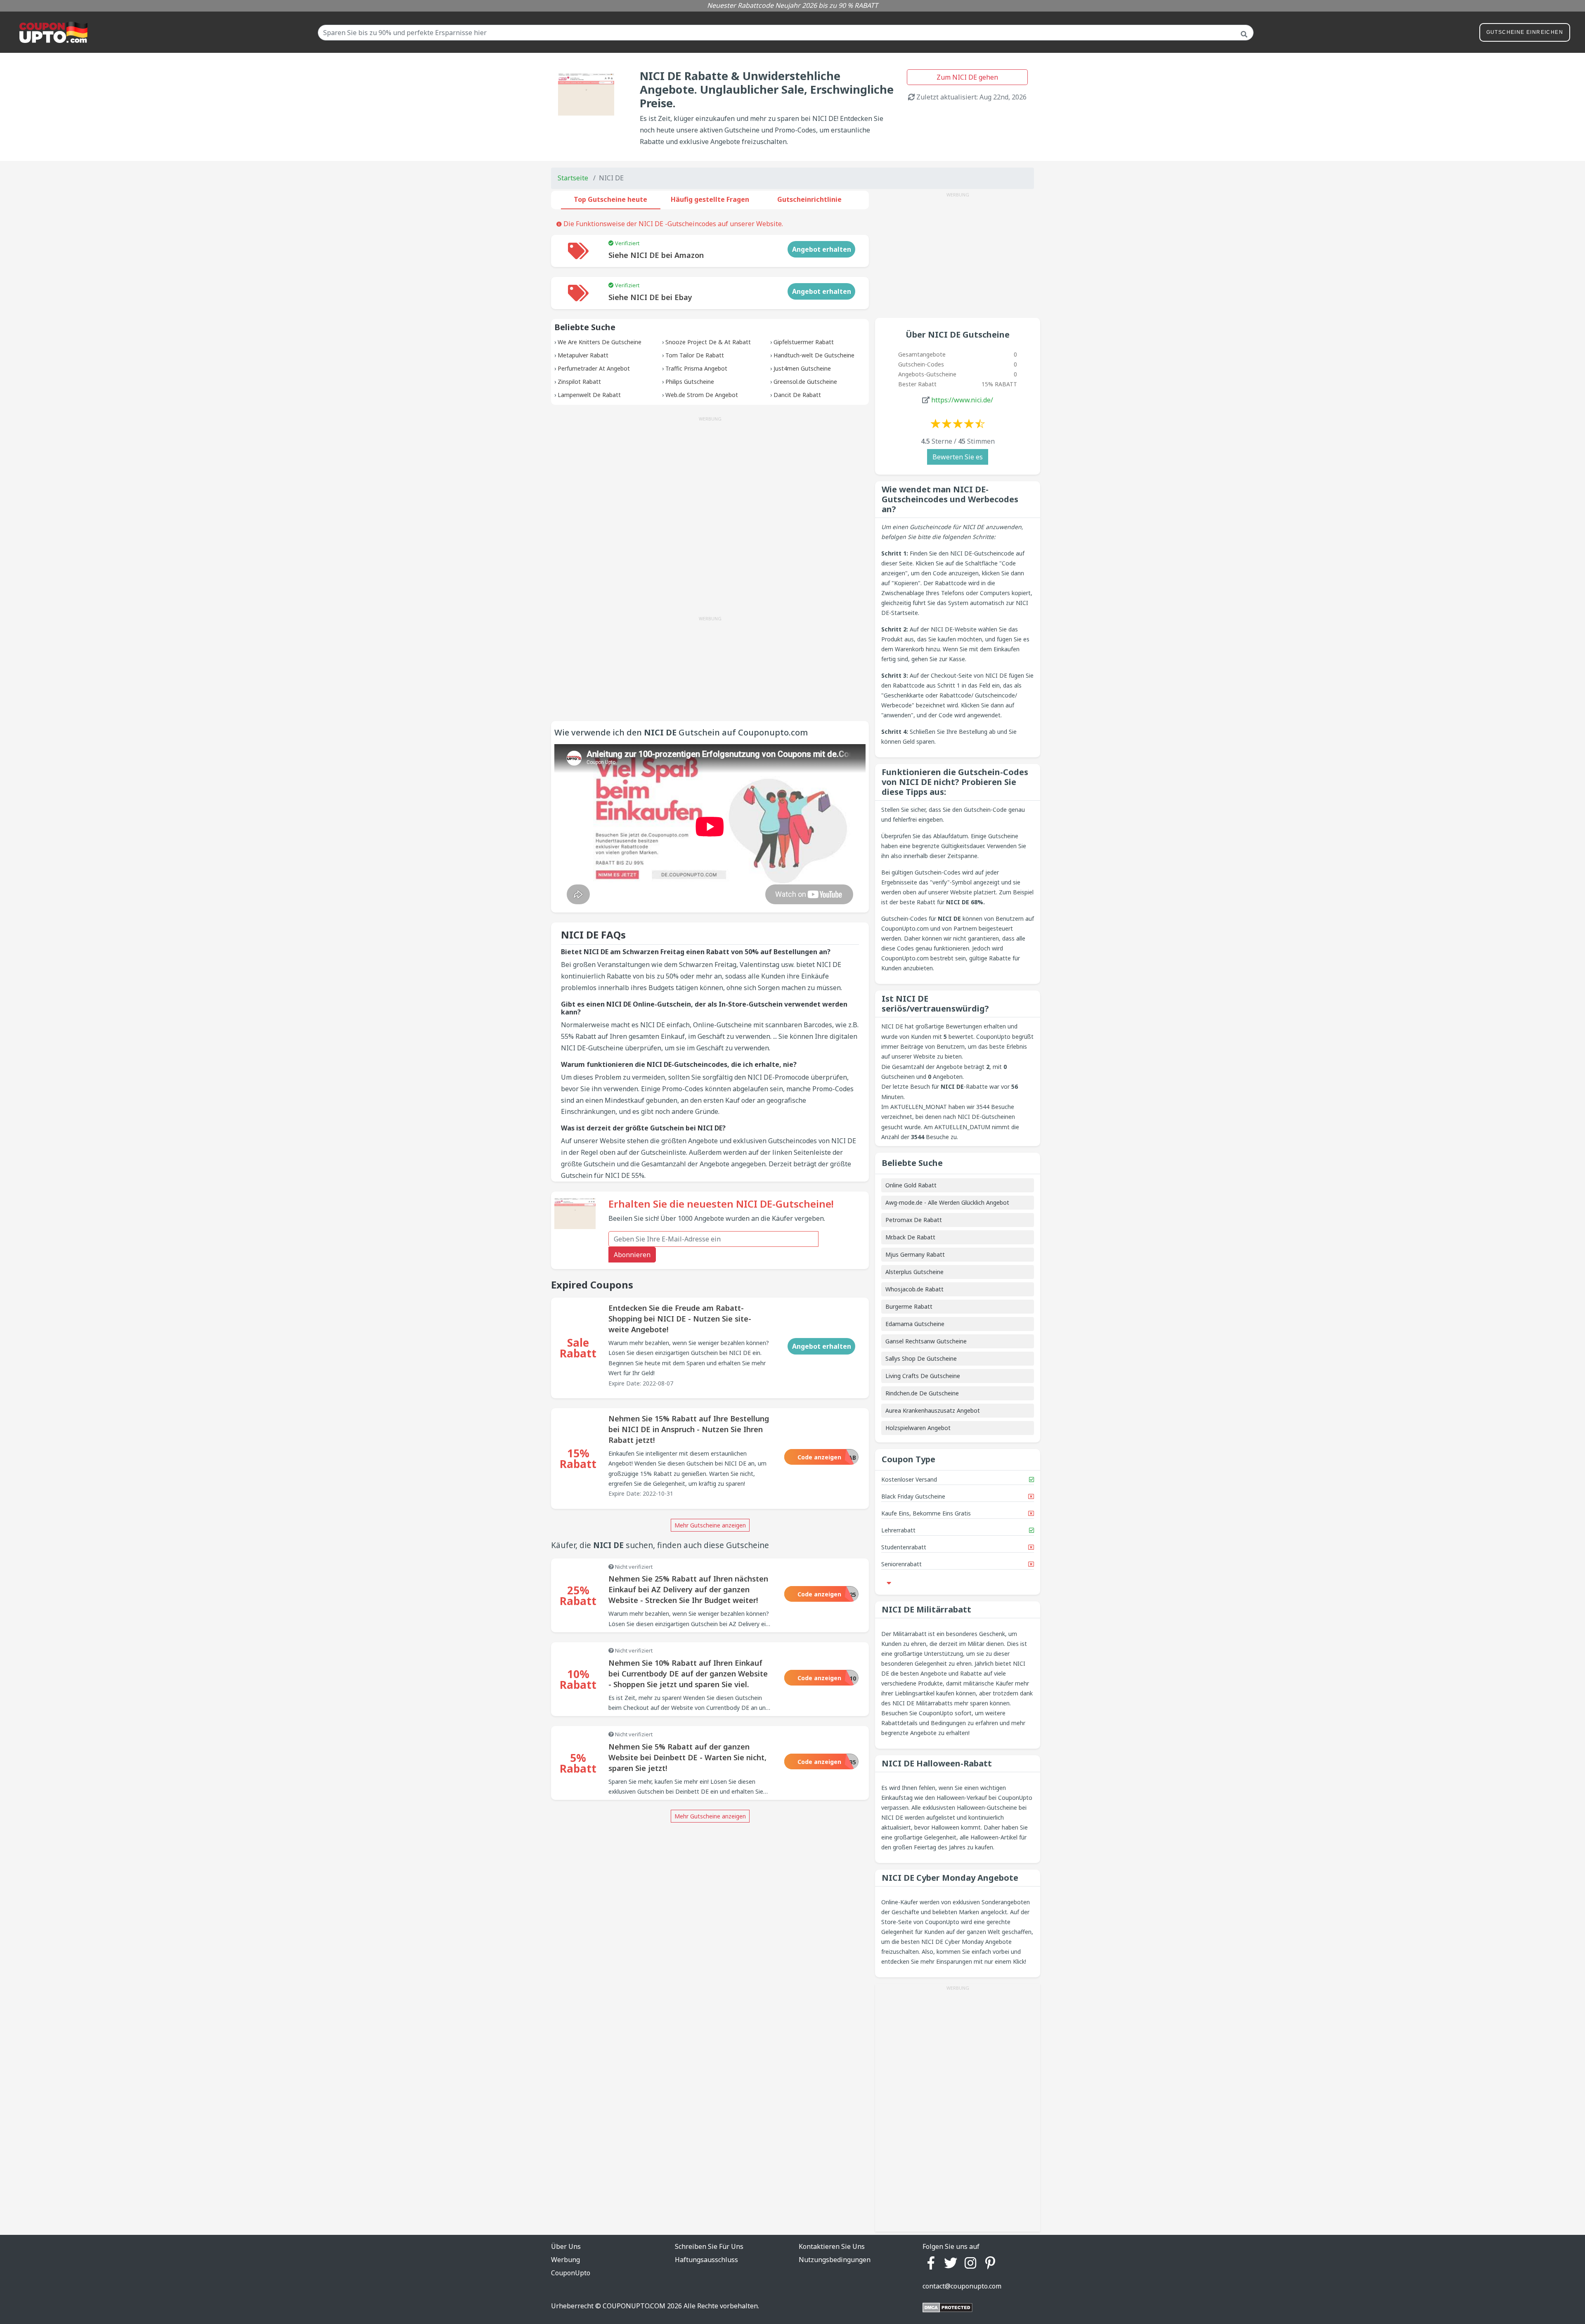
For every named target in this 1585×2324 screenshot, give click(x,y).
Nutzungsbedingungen (835, 2260)
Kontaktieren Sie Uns (832, 2246)
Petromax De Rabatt (914, 1220)
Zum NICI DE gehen (967, 77)
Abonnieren (632, 1255)
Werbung (565, 2260)
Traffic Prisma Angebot (696, 368)
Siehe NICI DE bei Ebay (650, 297)
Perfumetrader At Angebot (594, 368)
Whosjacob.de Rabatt (914, 1289)
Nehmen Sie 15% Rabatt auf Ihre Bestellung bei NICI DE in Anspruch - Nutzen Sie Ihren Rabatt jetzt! (689, 1429)
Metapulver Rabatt (583, 355)
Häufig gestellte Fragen (710, 199)
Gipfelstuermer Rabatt (804, 342)
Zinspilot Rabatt (579, 382)
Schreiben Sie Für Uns (709, 2246)
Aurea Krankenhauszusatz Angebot (933, 1410)
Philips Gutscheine (690, 382)
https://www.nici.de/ (962, 400)
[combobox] (786, 33)
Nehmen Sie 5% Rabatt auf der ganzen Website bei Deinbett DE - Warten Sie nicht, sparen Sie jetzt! (687, 1757)
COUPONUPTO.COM (634, 2306)
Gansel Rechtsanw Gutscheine (926, 1341)
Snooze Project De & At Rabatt (708, 342)
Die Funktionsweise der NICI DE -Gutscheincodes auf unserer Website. (672, 224)
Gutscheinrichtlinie (809, 199)
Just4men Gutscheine (802, 368)
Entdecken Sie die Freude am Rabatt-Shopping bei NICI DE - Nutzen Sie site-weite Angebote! (680, 1319)
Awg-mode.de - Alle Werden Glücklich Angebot (947, 1202)
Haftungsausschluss (706, 2260)
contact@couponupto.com (962, 2286)
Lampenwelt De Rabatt (589, 395)
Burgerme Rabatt (909, 1306)
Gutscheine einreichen (1525, 32)
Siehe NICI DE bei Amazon (656, 255)
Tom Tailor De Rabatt (695, 355)
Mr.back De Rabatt (910, 1237)
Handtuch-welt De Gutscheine (814, 355)
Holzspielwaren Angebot (918, 1428)
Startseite (573, 178)
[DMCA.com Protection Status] (947, 2307)
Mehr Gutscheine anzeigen (710, 1525)
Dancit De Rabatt (797, 395)
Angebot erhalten (822, 249)
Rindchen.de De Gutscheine (922, 1393)
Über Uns (566, 2246)
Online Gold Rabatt (911, 1185)
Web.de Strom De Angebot (702, 395)
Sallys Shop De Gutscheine (921, 1358)
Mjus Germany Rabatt (915, 1254)
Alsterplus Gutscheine (914, 1272)
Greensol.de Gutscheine (805, 382)
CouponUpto (571, 2273)
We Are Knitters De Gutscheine (600, 342)
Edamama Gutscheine (915, 1324)
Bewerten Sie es (958, 457)
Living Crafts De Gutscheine (923, 1376)
